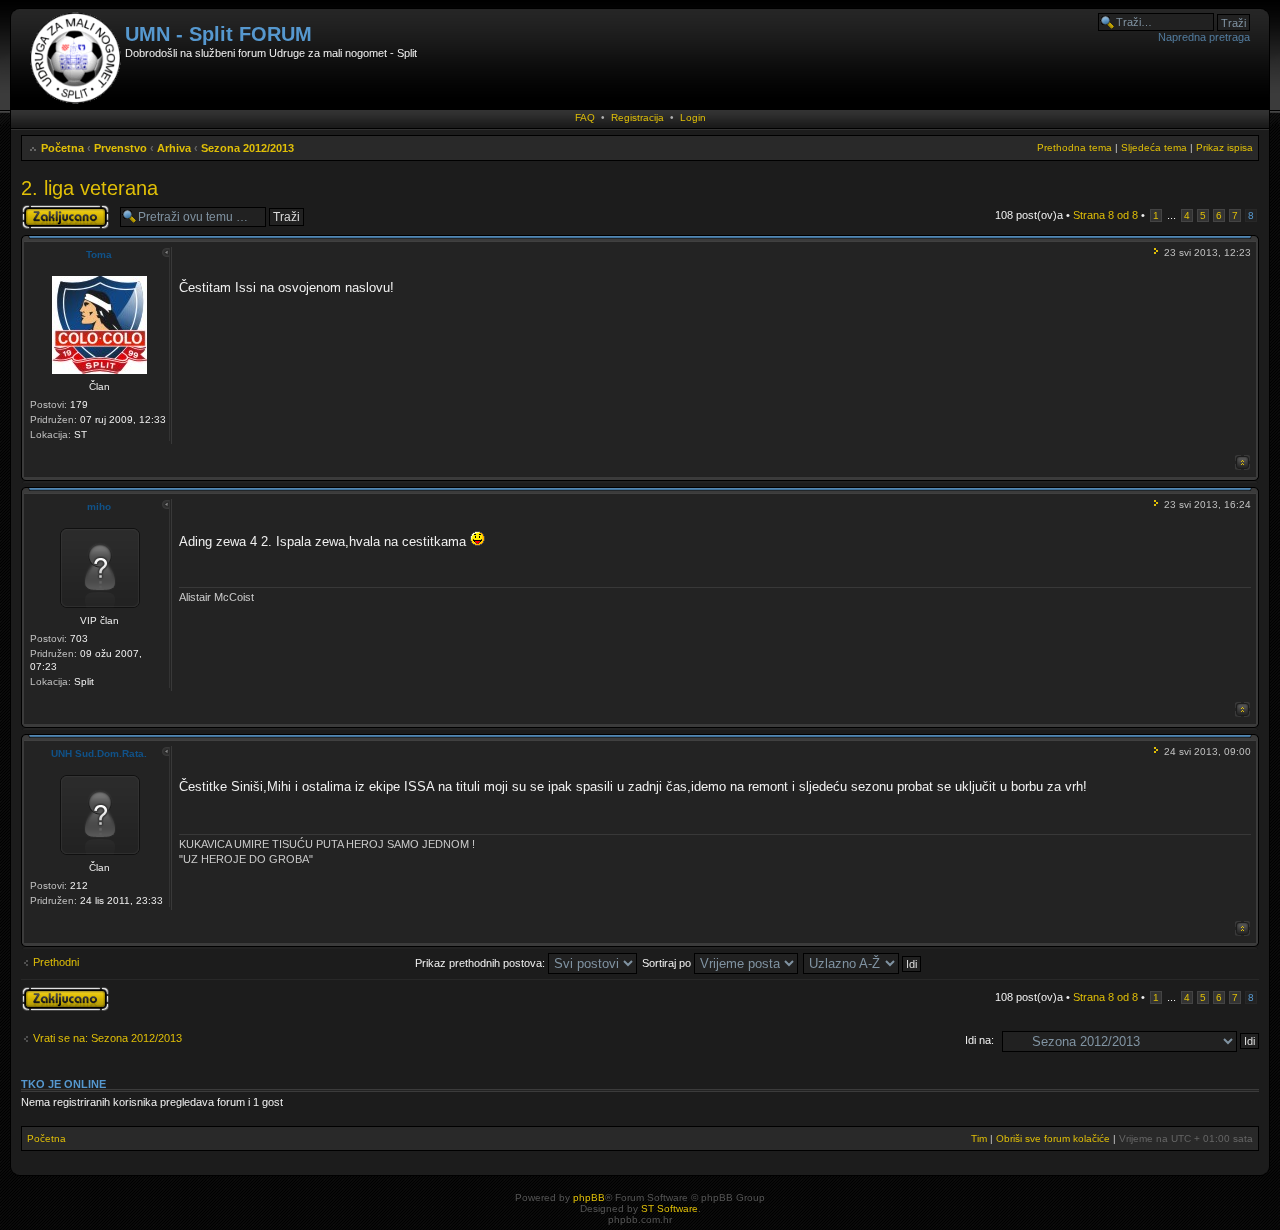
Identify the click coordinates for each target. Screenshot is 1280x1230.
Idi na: (979, 1040)
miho (99, 506)
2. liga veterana (89, 188)
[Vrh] (1242, 462)
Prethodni (56, 962)
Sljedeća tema (1154, 147)
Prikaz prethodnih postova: (481, 963)
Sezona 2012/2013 (247, 148)
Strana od (1105, 215)
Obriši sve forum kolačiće (1053, 1138)
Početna (62, 148)
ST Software (669, 1208)
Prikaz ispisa (1224, 147)
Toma (99, 254)
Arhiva (174, 148)
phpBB (589, 1197)
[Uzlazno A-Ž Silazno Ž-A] (863, 963)
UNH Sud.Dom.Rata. (99, 753)
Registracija (637, 117)
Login (693, 117)
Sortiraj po (668, 963)
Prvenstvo (120, 148)
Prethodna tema (1074, 147)
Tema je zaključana (47, 216)
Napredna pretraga (1204, 37)
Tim (979, 1138)
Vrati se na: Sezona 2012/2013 (107, 1038)
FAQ (585, 117)
